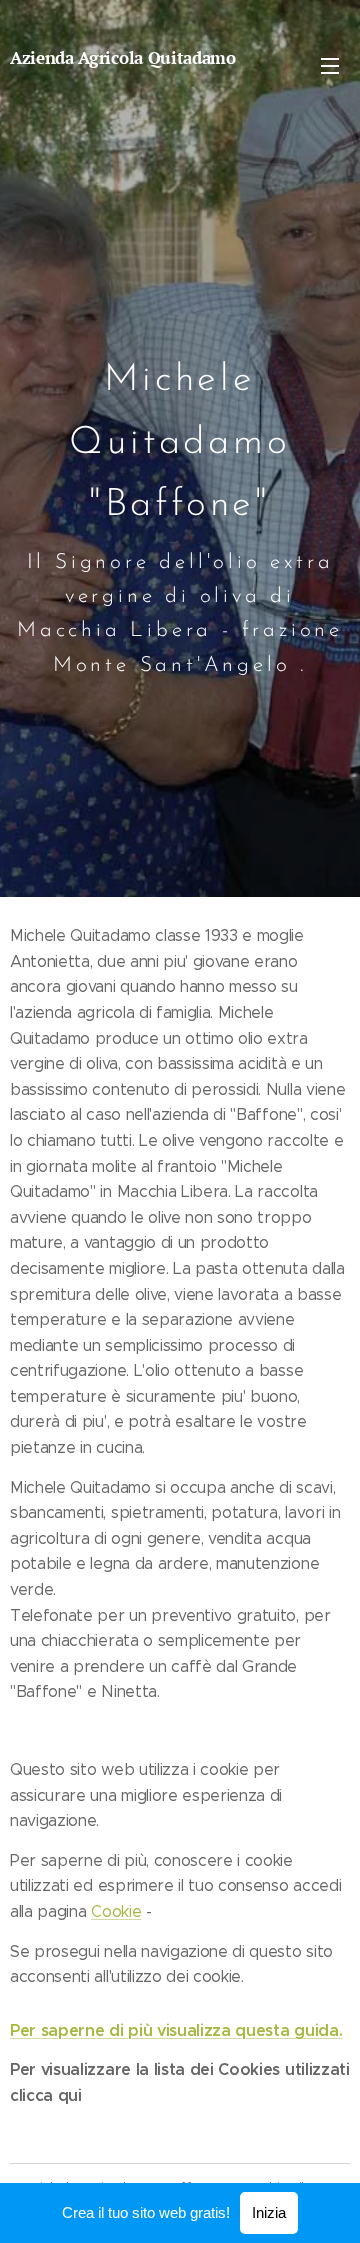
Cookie (116, 1911)
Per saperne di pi (76, 2030)
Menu (330, 65)
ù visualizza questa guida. (243, 2030)
